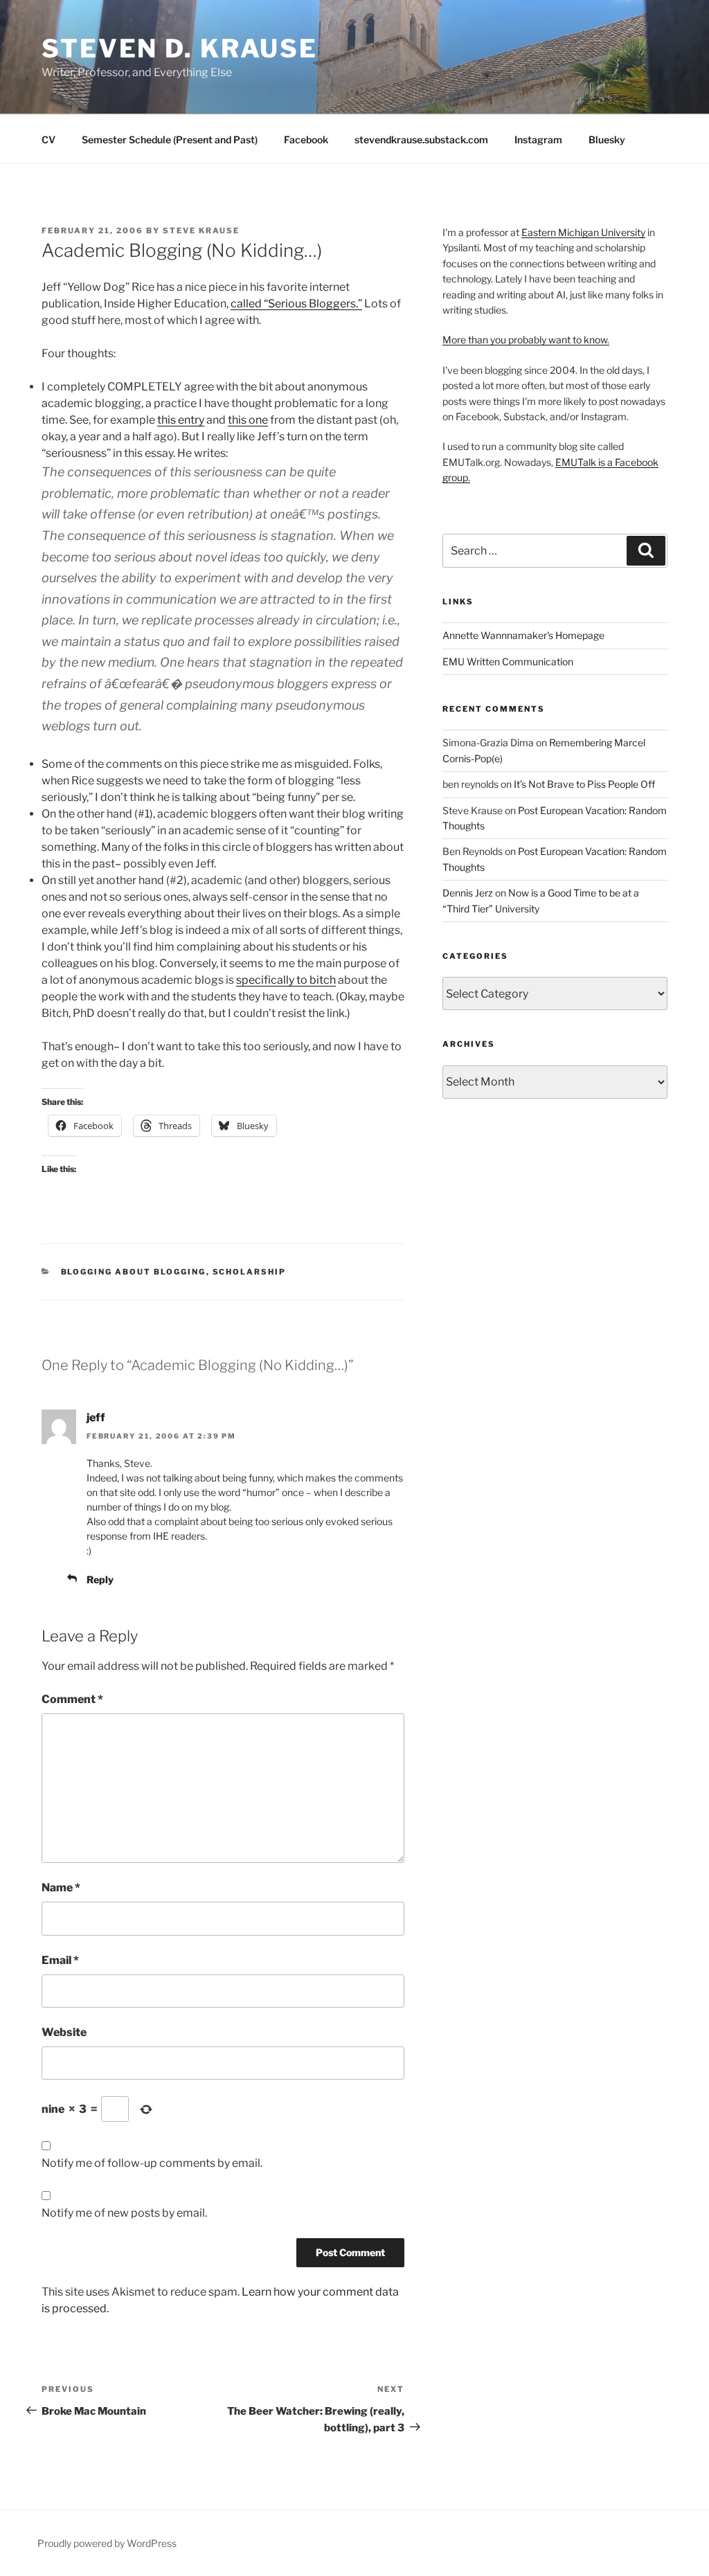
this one (248, 420)
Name (61, 1888)
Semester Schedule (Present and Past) (170, 139)
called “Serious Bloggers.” (296, 304)
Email (60, 1960)
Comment (72, 1699)
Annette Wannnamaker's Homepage (523, 635)
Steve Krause (201, 231)
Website (64, 2032)
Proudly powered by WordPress (107, 2543)
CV (48, 139)
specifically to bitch (286, 980)
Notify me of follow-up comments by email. (152, 2163)
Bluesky (607, 139)
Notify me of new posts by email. (124, 2213)
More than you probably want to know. (526, 340)
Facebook (306, 139)
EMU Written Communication (508, 661)
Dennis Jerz (468, 893)
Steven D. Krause (180, 48)
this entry (181, 420)
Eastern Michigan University (583, 232)
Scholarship (250, 1272)
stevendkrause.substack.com (421, 139)
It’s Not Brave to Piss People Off (584, 784)
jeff (96, 1417)
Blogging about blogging (134, 1272)
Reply (100, 1579)
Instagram (538, 139)
